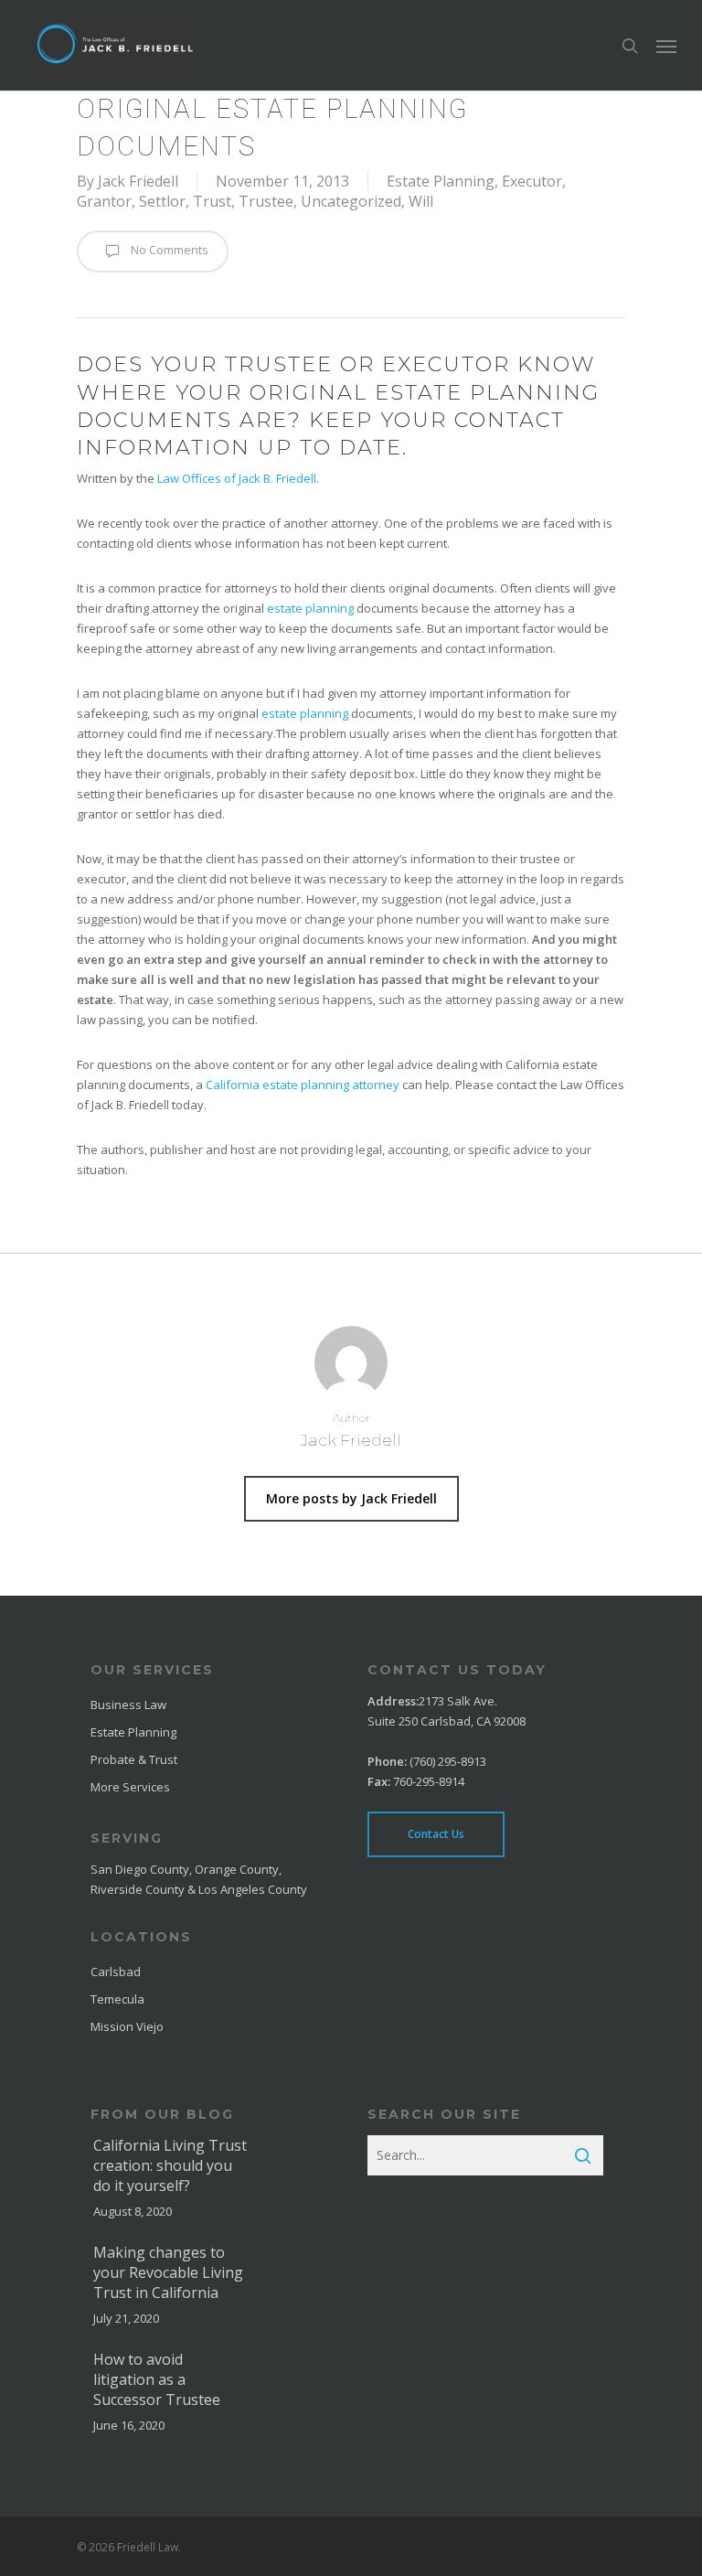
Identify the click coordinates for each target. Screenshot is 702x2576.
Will (421, 201)
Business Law (128, 1705)
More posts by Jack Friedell (351, 1498)
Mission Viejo (127, 2026)
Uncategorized (351, 201)
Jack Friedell (138, 181)
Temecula (117, 1999)
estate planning (310, 608)
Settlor (162, 201)
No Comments (168, 251)
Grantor (104, 201)
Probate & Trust (134, 1759)
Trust (212, 201)
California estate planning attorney (303, 1085)
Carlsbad (116, 1972)
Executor (532, 181)
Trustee (266, 201)
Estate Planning (441, 181)
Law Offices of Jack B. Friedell (237, 478)
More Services (130, 1787)
